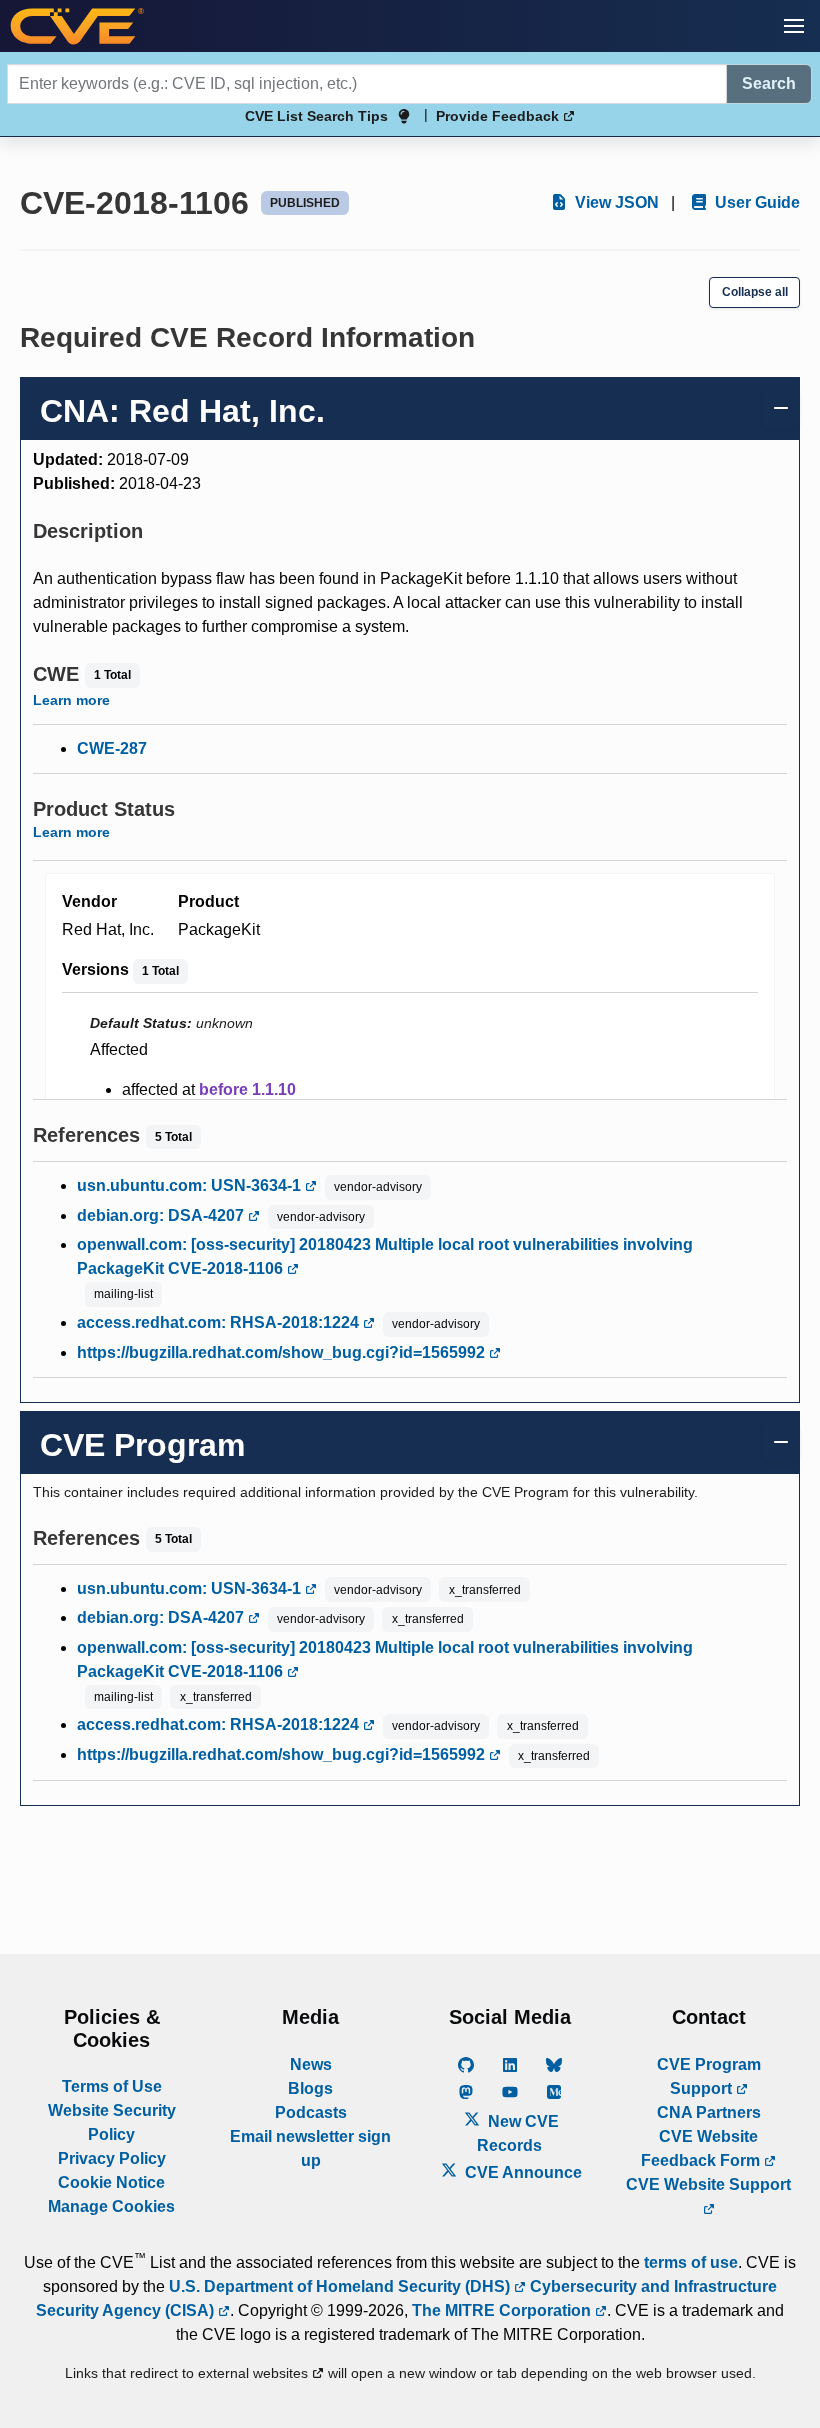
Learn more (71, 700)
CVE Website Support (708, 2184)
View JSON (615, 202)
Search (769, 83)
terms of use (691, 2262)
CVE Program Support (709, 2076)
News (311, 2064)
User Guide (755, 202)
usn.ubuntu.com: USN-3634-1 (191, 1185)
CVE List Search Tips (316, 116)
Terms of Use (112, 2086)
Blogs (310, 2088)
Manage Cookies (111, 2206)
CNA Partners (709, 2112)
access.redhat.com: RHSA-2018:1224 (220, 1322)
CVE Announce (521, 2172)
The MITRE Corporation (503, 2310)
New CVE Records (518, 2133)
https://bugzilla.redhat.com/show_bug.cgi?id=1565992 (283, 1352)
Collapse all (755, 292)
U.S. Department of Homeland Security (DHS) (341, 2286)
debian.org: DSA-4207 (162, 1215)
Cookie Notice (111, 2182)
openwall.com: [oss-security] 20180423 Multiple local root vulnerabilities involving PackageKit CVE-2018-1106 (385, 1256)
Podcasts (311, 2112)
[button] (794, 26)
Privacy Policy (112, 2158)
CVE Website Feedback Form (702, 2148)
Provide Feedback (499, 116)
